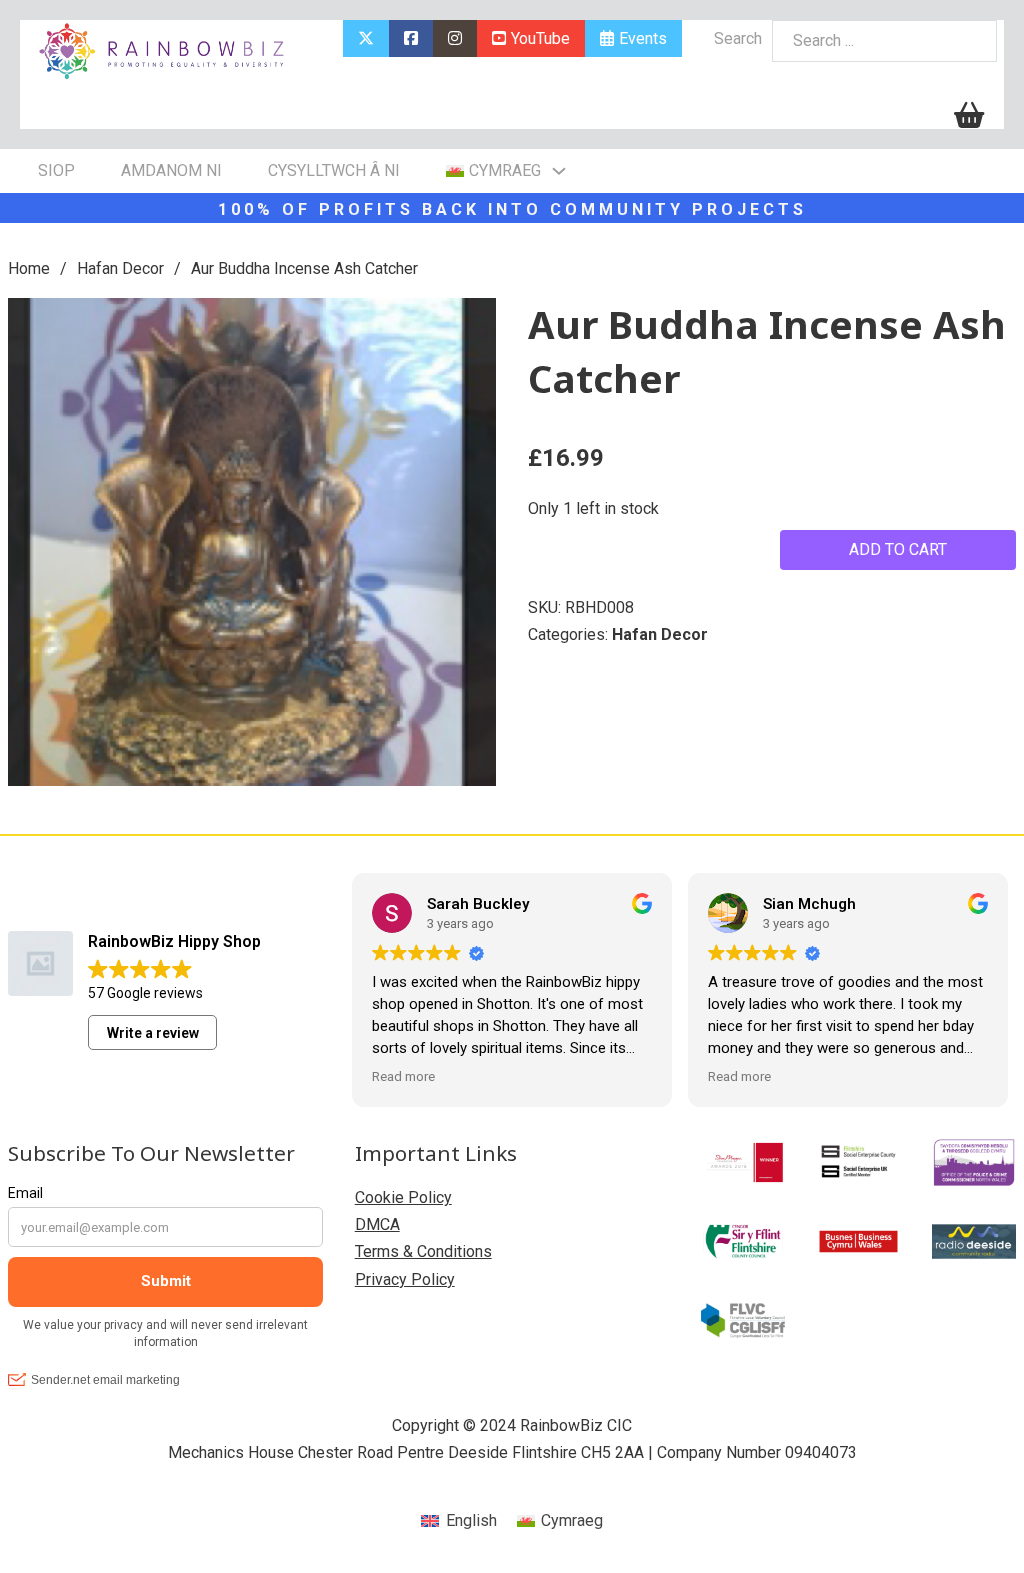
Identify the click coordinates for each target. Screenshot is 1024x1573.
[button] (469, 325)
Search (738, 38)
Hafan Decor (120, 268)
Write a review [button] (153, 1033)
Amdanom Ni (171, 170)
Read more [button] (403, 1076)
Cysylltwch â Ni (334, 170)
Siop (56, 170)
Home (29, 268)
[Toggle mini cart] (969, 115)
